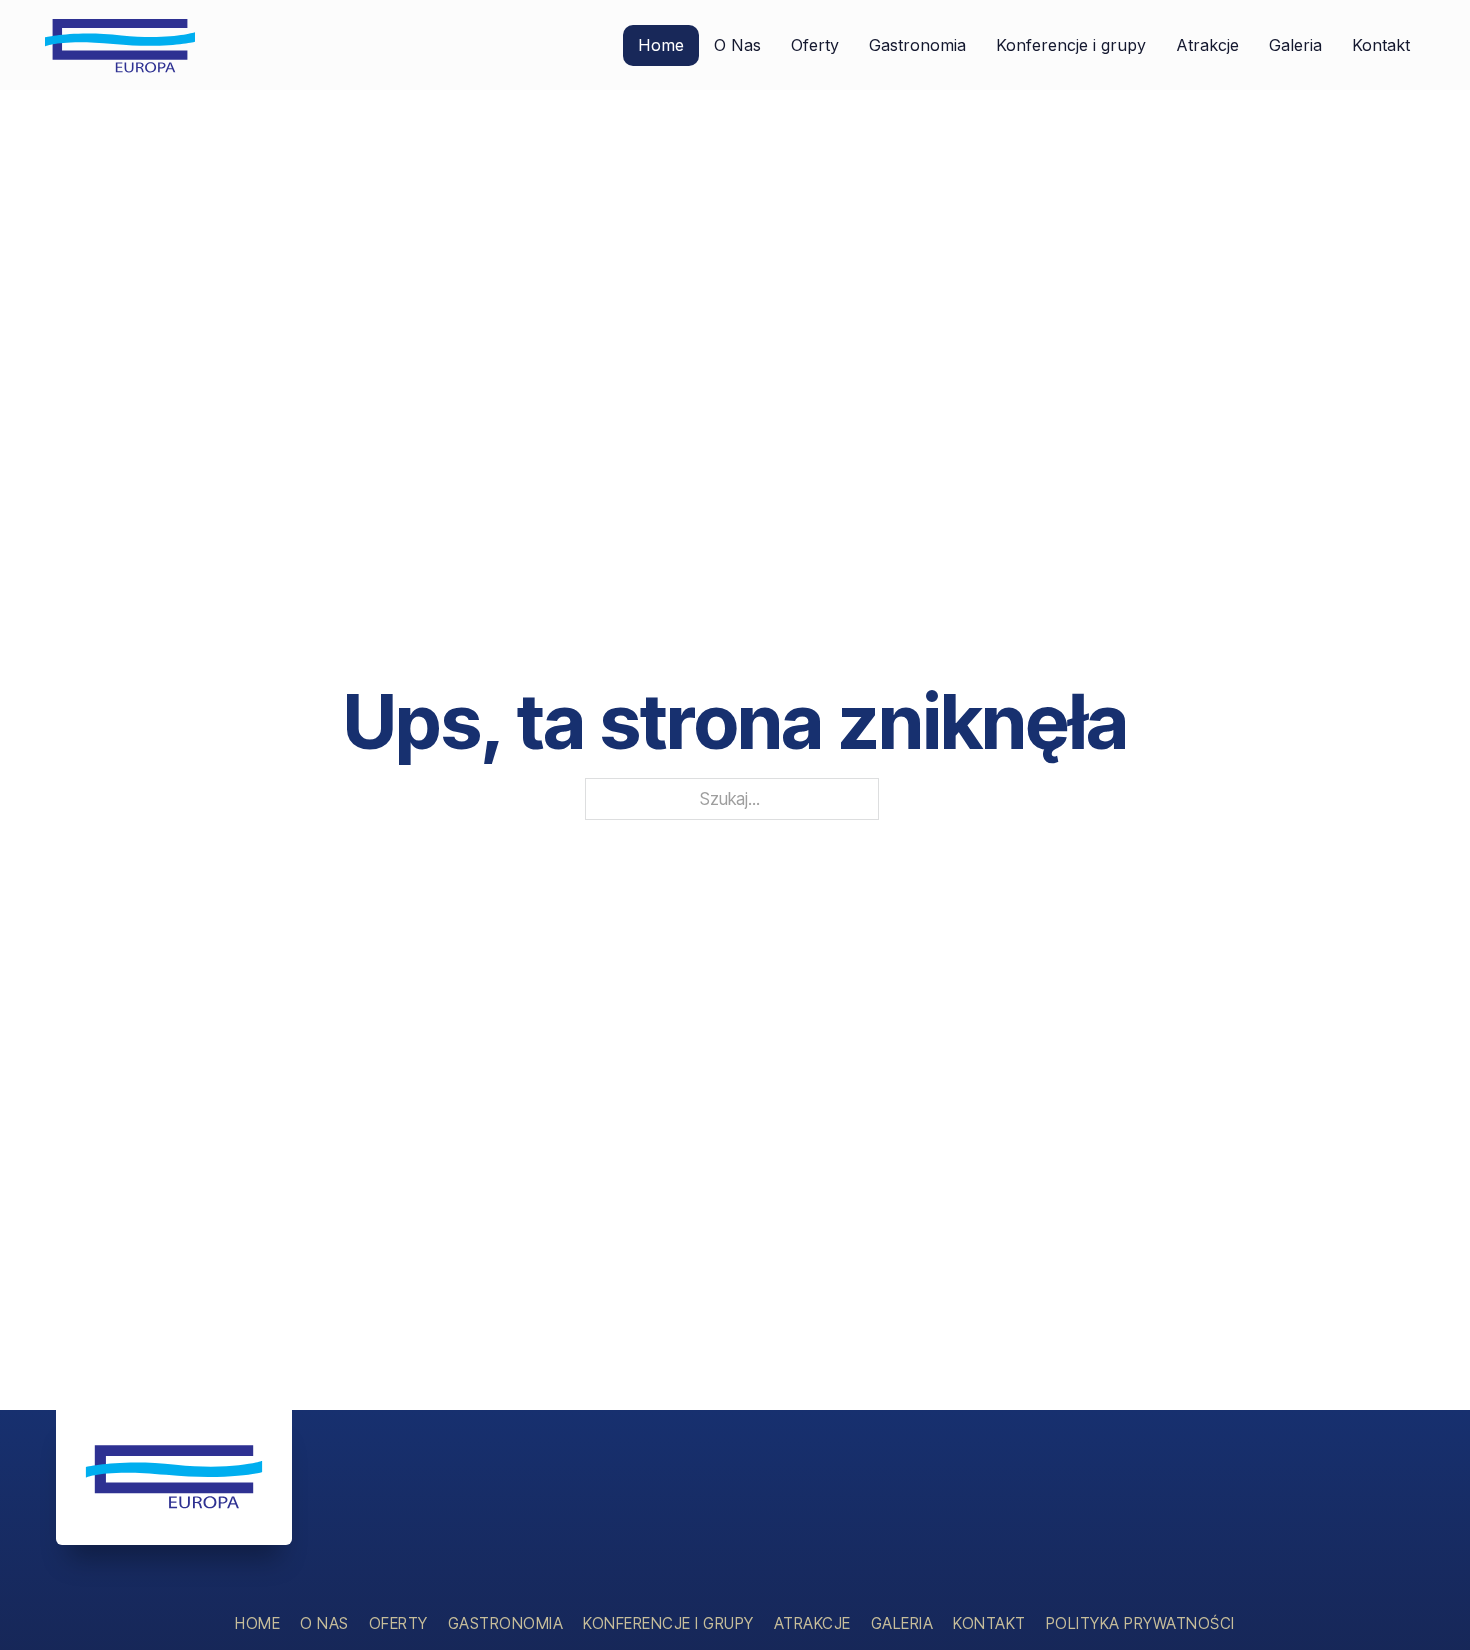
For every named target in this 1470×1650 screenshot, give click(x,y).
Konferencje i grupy (1071, 45)
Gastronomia (917, 45)
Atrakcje (1207, 45)
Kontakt (1381, 45)
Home (661, 45)
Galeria (1295, 45)
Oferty (815, 45)
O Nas (737, 45)
